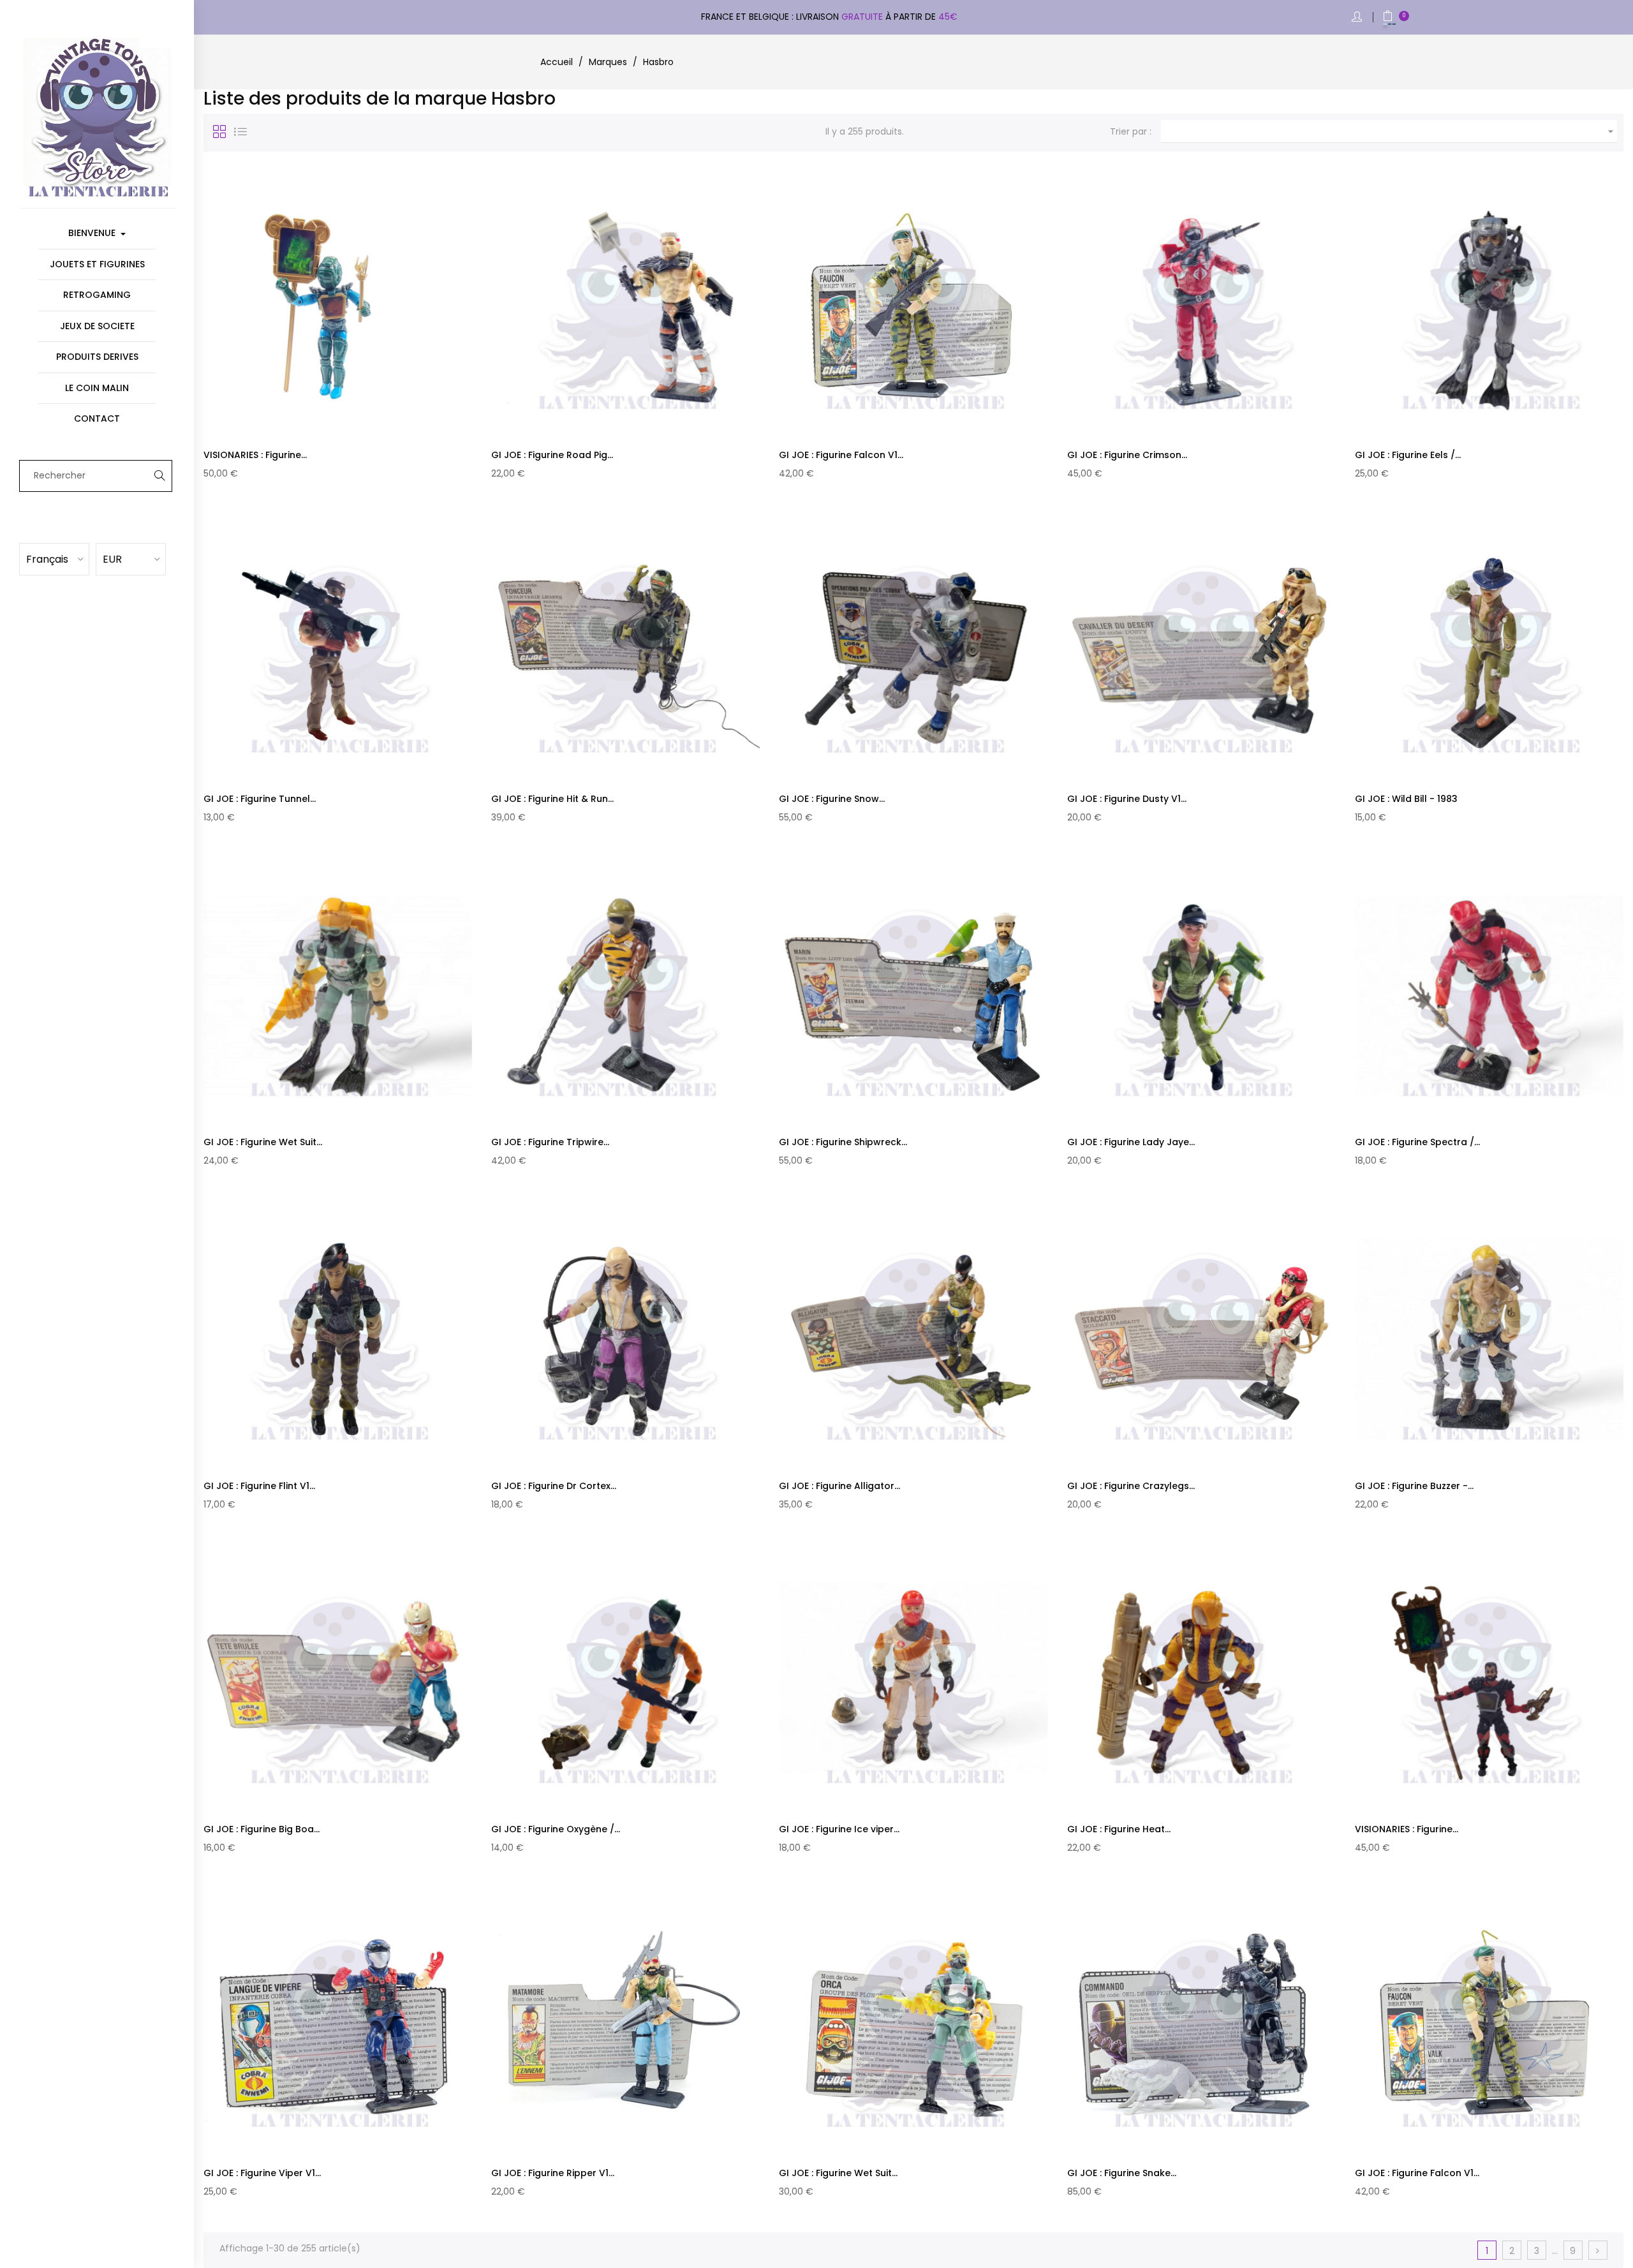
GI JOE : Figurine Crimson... (1127, 455)
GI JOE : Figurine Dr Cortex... (554, 1486)
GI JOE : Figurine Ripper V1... (553, 2173)
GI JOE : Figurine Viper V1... (262, 2173)
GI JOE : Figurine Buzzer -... (1414, 1486)
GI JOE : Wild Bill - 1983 (1406, 799)
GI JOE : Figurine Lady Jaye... (1131, 1142)
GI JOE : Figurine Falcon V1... (841, 455)
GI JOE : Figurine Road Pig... (552, 455)
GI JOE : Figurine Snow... (832, 799)
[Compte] (1358, 18)
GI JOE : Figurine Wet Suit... (263, 1142)
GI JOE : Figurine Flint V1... (259, 1486)
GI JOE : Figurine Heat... (1119, 1829)
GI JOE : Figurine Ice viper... (839, 1829)
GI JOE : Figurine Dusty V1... (1127, 799)
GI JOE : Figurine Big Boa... (262, 1829)
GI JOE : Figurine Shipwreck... (843, 1142)
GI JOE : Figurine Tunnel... (260, 799)
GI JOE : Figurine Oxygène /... (556, 1829)
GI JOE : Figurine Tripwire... (550, 1142)
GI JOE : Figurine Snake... (1122, 2173)
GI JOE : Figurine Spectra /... (1417, 1142)
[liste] (240, 131)
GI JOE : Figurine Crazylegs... (1131, 1486)
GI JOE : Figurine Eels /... (1408, 455)
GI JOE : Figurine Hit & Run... (552, 799)
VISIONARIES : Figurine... (255, 455)
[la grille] (219, 131)
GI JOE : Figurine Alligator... (839, 1486)
